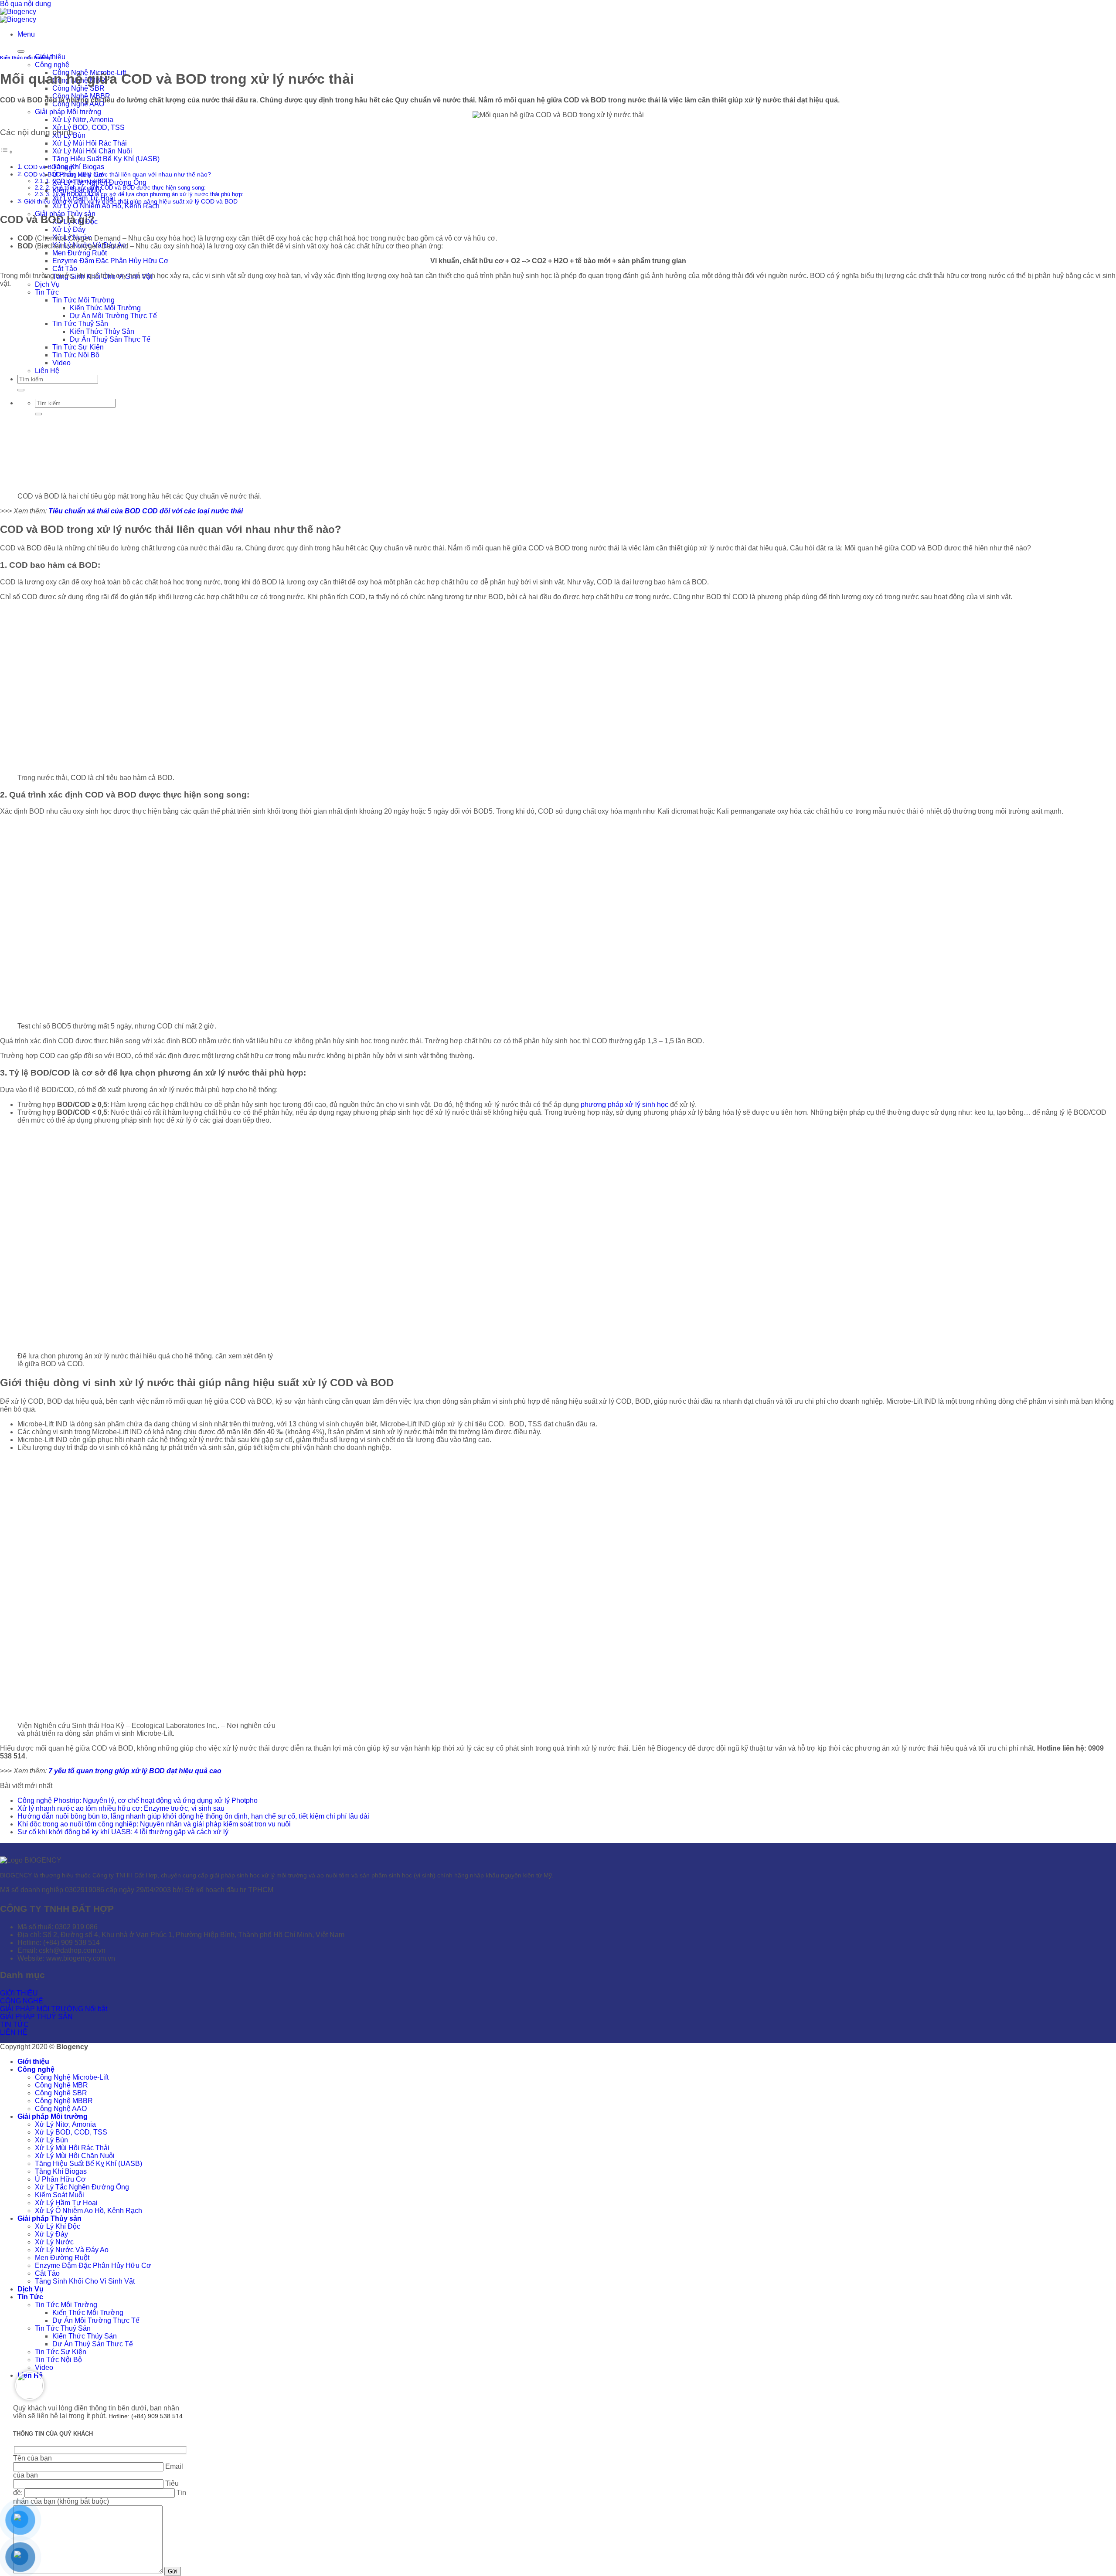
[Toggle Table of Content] (7, 152)
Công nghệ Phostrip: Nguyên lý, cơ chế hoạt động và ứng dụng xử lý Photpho (138, 1800)
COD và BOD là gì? (51, 167)
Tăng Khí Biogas (78, 167)
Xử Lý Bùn (51, 2140)
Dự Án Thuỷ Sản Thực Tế (93, 2344)
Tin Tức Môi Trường (66, 2305)
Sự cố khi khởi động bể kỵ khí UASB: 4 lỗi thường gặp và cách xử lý (123, 1832)
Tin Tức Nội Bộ (58, 2360)
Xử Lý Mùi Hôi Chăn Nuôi (92, 151)
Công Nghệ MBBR (64, 2101)
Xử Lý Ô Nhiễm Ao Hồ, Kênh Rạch (106, 206)
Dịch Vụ (47, 284)
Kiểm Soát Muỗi (60, 2195)
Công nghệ (52, 65)
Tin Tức (47, 292)
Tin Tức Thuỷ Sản (63, 2328)
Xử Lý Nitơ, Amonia (83, 120)
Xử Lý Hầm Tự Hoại (66, 2203)
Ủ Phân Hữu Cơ (60, 2179)
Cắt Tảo (65, 269)
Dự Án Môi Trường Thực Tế (96, 2320)
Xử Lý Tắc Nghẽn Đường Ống (82, 2187)
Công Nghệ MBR (61, 2085)
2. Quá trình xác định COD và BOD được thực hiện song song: (126, 188)
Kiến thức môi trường (25, 58)
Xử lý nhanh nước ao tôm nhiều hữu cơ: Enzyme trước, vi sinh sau (121, 1808)
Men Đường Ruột (80, 253)
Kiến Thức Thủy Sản (85, 2336)
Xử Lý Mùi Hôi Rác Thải (90, 143)
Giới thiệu (33, 2062)
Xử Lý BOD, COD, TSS (88, 127)
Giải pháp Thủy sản (49, 2218)
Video (44, 2367)
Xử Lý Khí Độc (58, 2226)
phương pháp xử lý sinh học (624, 1105)
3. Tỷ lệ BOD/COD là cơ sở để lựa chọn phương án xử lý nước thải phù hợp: (145, 194)
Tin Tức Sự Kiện (61, 2352)
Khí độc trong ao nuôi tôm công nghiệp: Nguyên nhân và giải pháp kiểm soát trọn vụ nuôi (154, 1824)
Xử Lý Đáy (69, 229)
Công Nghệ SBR (78, 88)
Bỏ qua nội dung (26, 4)
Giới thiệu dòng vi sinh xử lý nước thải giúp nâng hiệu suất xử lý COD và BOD (131, 201)
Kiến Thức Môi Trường (88, 2313)
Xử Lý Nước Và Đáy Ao (72, 2250)
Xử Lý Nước (54, 2242)
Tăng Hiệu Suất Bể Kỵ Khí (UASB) (106, 159)
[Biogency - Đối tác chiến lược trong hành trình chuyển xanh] (18, 15)
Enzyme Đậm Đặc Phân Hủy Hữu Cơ (111, 261)
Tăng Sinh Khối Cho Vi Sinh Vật (85, 2281)
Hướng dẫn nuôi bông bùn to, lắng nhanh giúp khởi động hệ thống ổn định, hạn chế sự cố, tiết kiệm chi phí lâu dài (193, 1816)
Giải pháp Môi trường (68, 112)
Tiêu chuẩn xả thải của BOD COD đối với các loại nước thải (146, 511)
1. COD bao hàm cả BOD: (79, 181)
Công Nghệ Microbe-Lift (72, 2077)
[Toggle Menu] (21, 51)
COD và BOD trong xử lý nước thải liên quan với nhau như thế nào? (117, 174)
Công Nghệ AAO (61, 2109)
